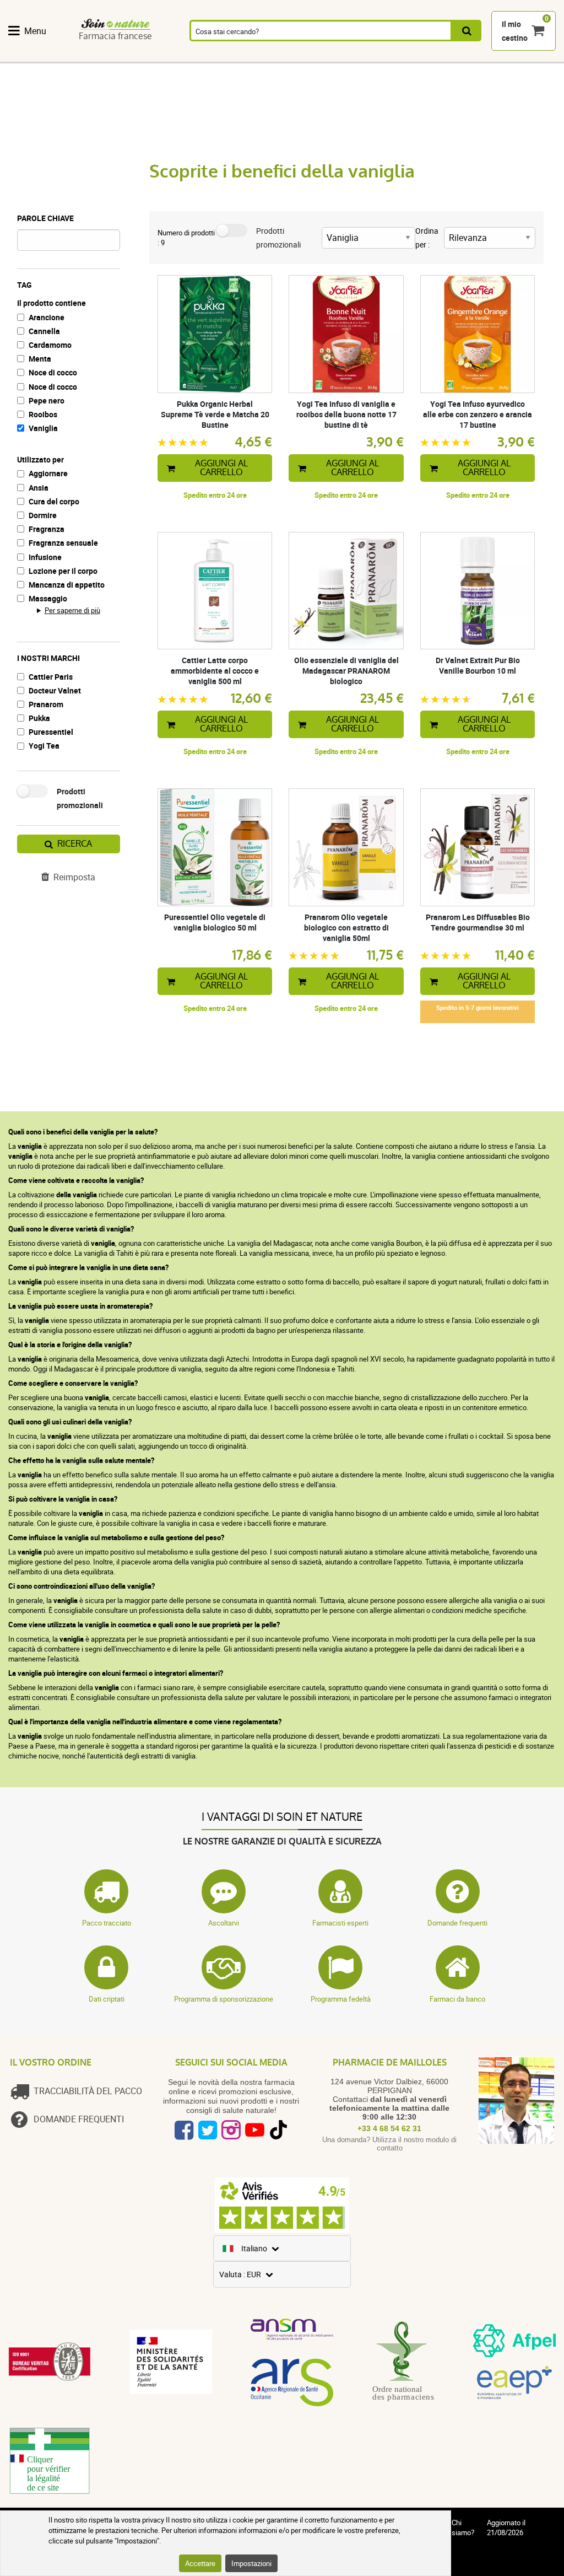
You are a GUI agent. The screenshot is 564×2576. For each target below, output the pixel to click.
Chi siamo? (463, 2527)
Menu (35, 31)
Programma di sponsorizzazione (224, 1999)
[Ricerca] (467, 31)
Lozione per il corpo (63, 571)
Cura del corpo (54, 501)
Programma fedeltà (341, 1999)
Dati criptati (107, 1999)
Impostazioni (251, 2563)
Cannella (44, 331)
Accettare (200, 2563)
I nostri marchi (48, 658)
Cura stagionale (332, 56)
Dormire (43, 515)
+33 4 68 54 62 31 (389, 2128)
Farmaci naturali (77, 56)
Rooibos (43, 414)
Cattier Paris (51, 677)
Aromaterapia (178, 56)
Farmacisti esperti (340, 1923)
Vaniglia (43, 428)
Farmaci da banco (457, 1999)
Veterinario (495, 56)
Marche (539, 56)
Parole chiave (45, 218)
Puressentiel (51, 732)
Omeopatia (123, 56)
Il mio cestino (515, 31)
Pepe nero (47, 400)
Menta (40, 359)
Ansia (39, 488)
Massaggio (48, 598)
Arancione (47, 317)
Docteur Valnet (55, 690)
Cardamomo (50, 345)
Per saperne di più (72, 610)
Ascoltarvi (224, 1923)
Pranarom (46, 704)
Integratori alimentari (33, 56)
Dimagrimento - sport (387, 56)
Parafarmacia (278, 56)
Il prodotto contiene (51, 303)
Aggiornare (48, 473)
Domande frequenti (457, 1923)
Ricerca (75, 844)
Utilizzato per (40, 459)
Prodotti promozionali (80, 798)
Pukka (39, 718)
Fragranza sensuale (63, 543)
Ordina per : (427, 238)
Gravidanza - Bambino (444, 56)
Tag (25, 285)
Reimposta (74, 877)
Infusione (45, 557)
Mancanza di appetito (67, 585)
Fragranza (47, 529)
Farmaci (228, 56)
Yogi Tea (44, 746)
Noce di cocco (53, 372)
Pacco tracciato (107, 1923)
